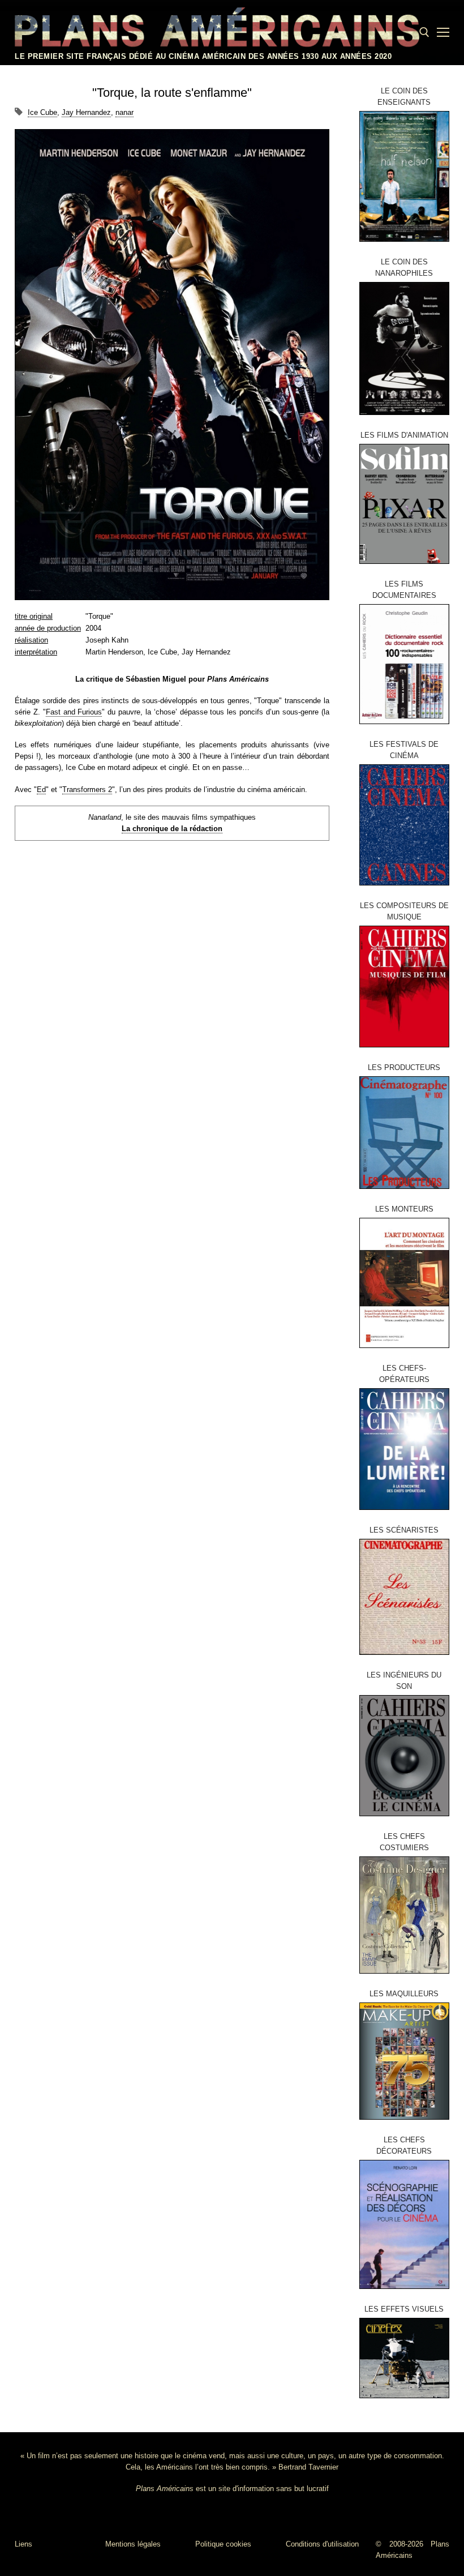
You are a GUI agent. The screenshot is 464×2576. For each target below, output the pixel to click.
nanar (124, 112)
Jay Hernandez (86, 112)
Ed (41, 790)
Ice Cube (42, 112)
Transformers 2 (87, 790)
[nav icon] (443, 32)
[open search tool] (424, 32)
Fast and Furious (74, 712)
